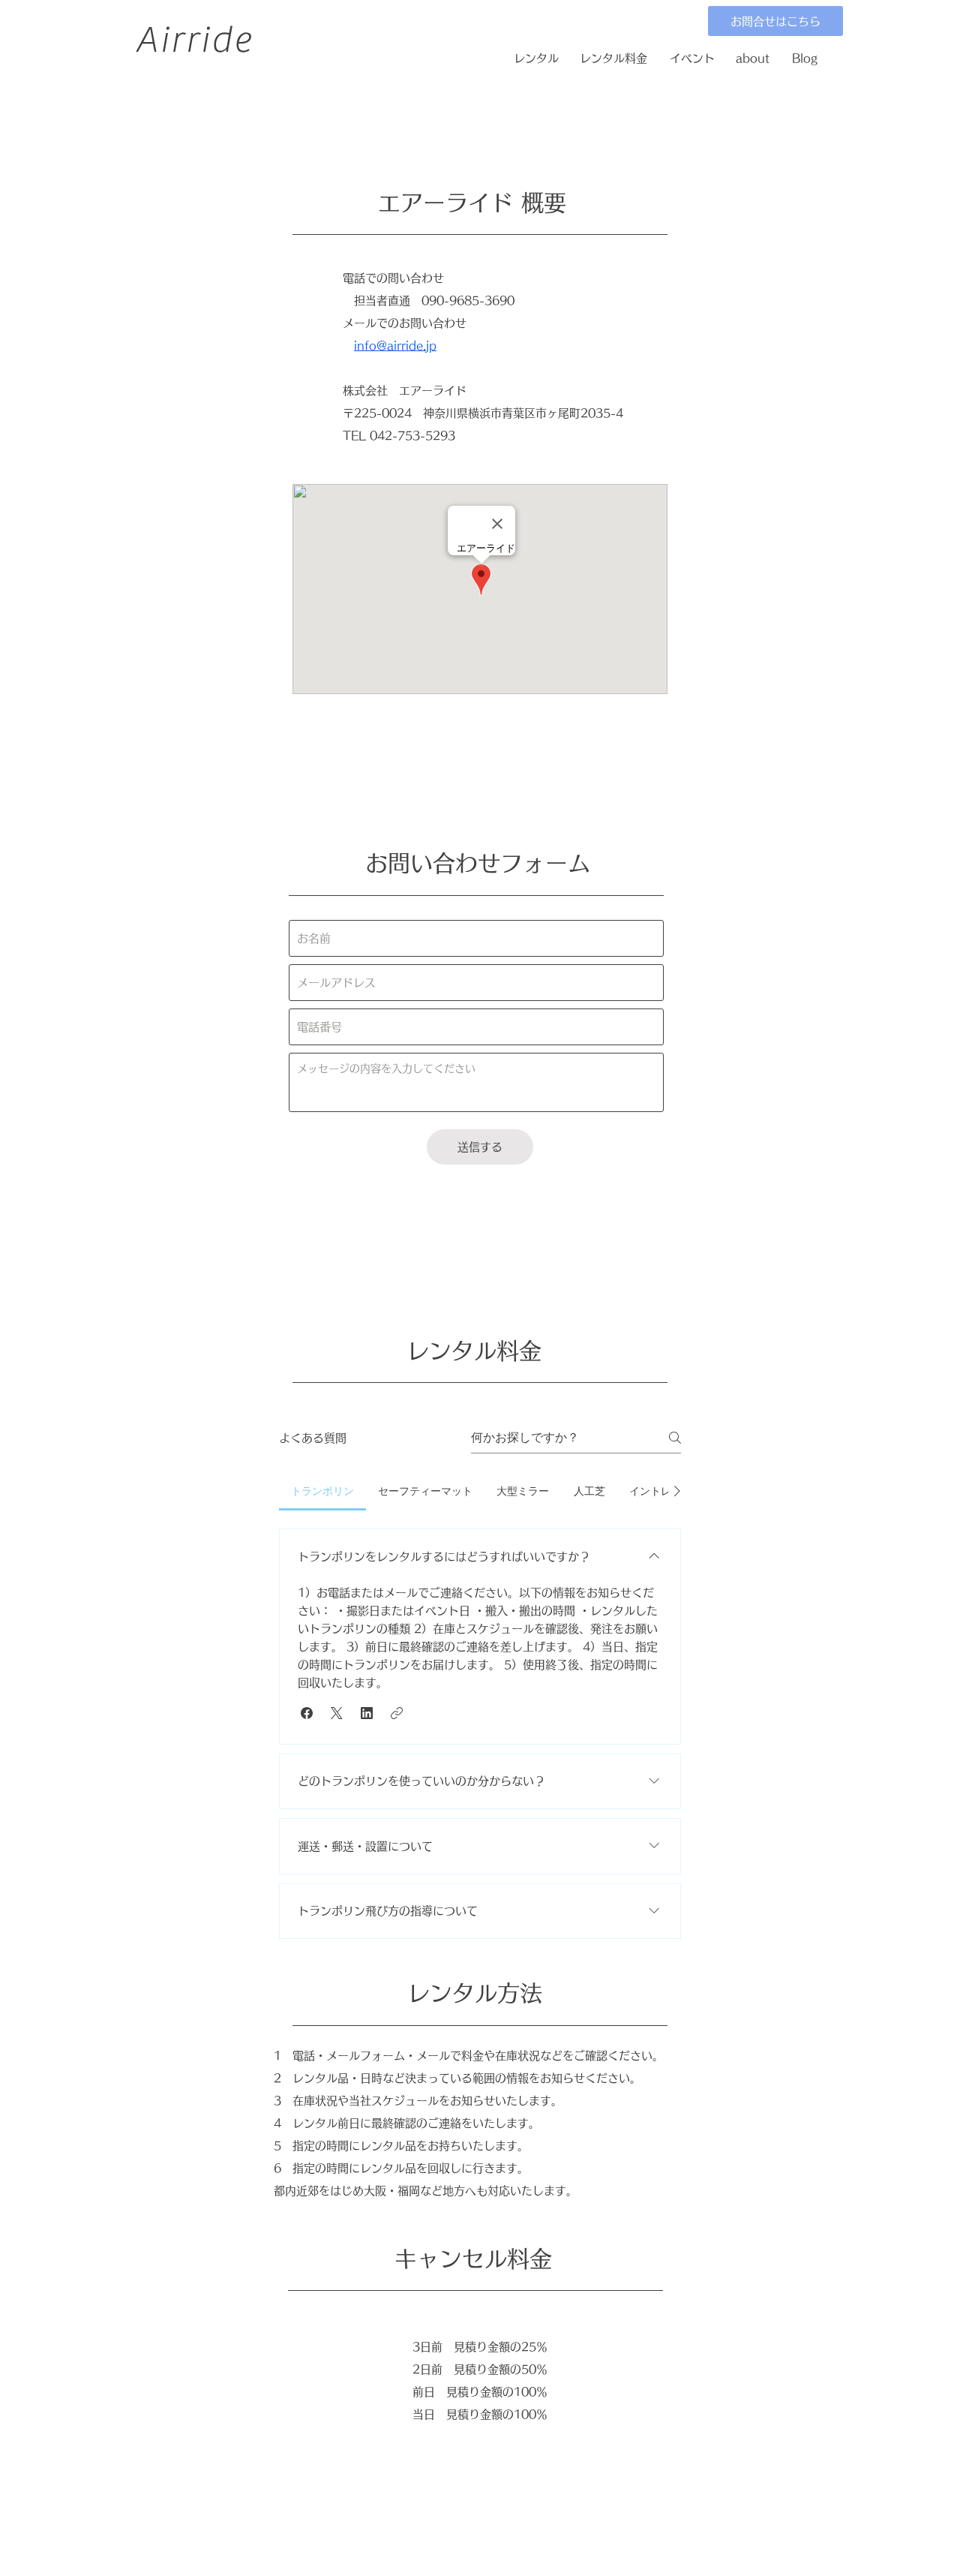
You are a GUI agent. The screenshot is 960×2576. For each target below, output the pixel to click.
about (753, 58)
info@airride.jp (395, 346)
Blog (805, 58)
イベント (692, 58)
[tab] (322, 1491)
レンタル (536, 58)
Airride (194, 40)
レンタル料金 (613, 58)
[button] (307, 1713)
